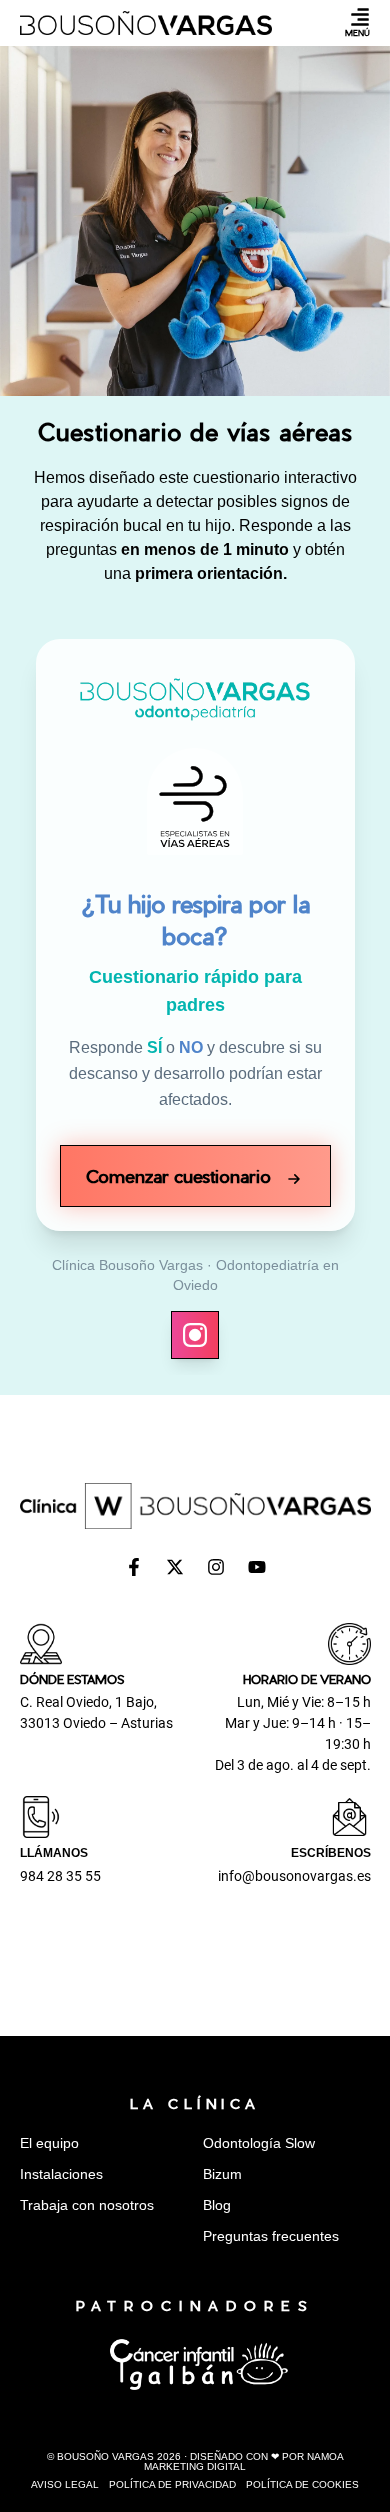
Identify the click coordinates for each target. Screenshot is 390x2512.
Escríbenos (331, 1853)
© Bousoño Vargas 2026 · (195, 2461)
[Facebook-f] (134, 1567)
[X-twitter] (175, 1567)
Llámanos (54, 1853)
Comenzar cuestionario (181, 1175)
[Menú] (360, 17)
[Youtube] (257, 1567)
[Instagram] (216, 1567)
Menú (357, 32)
